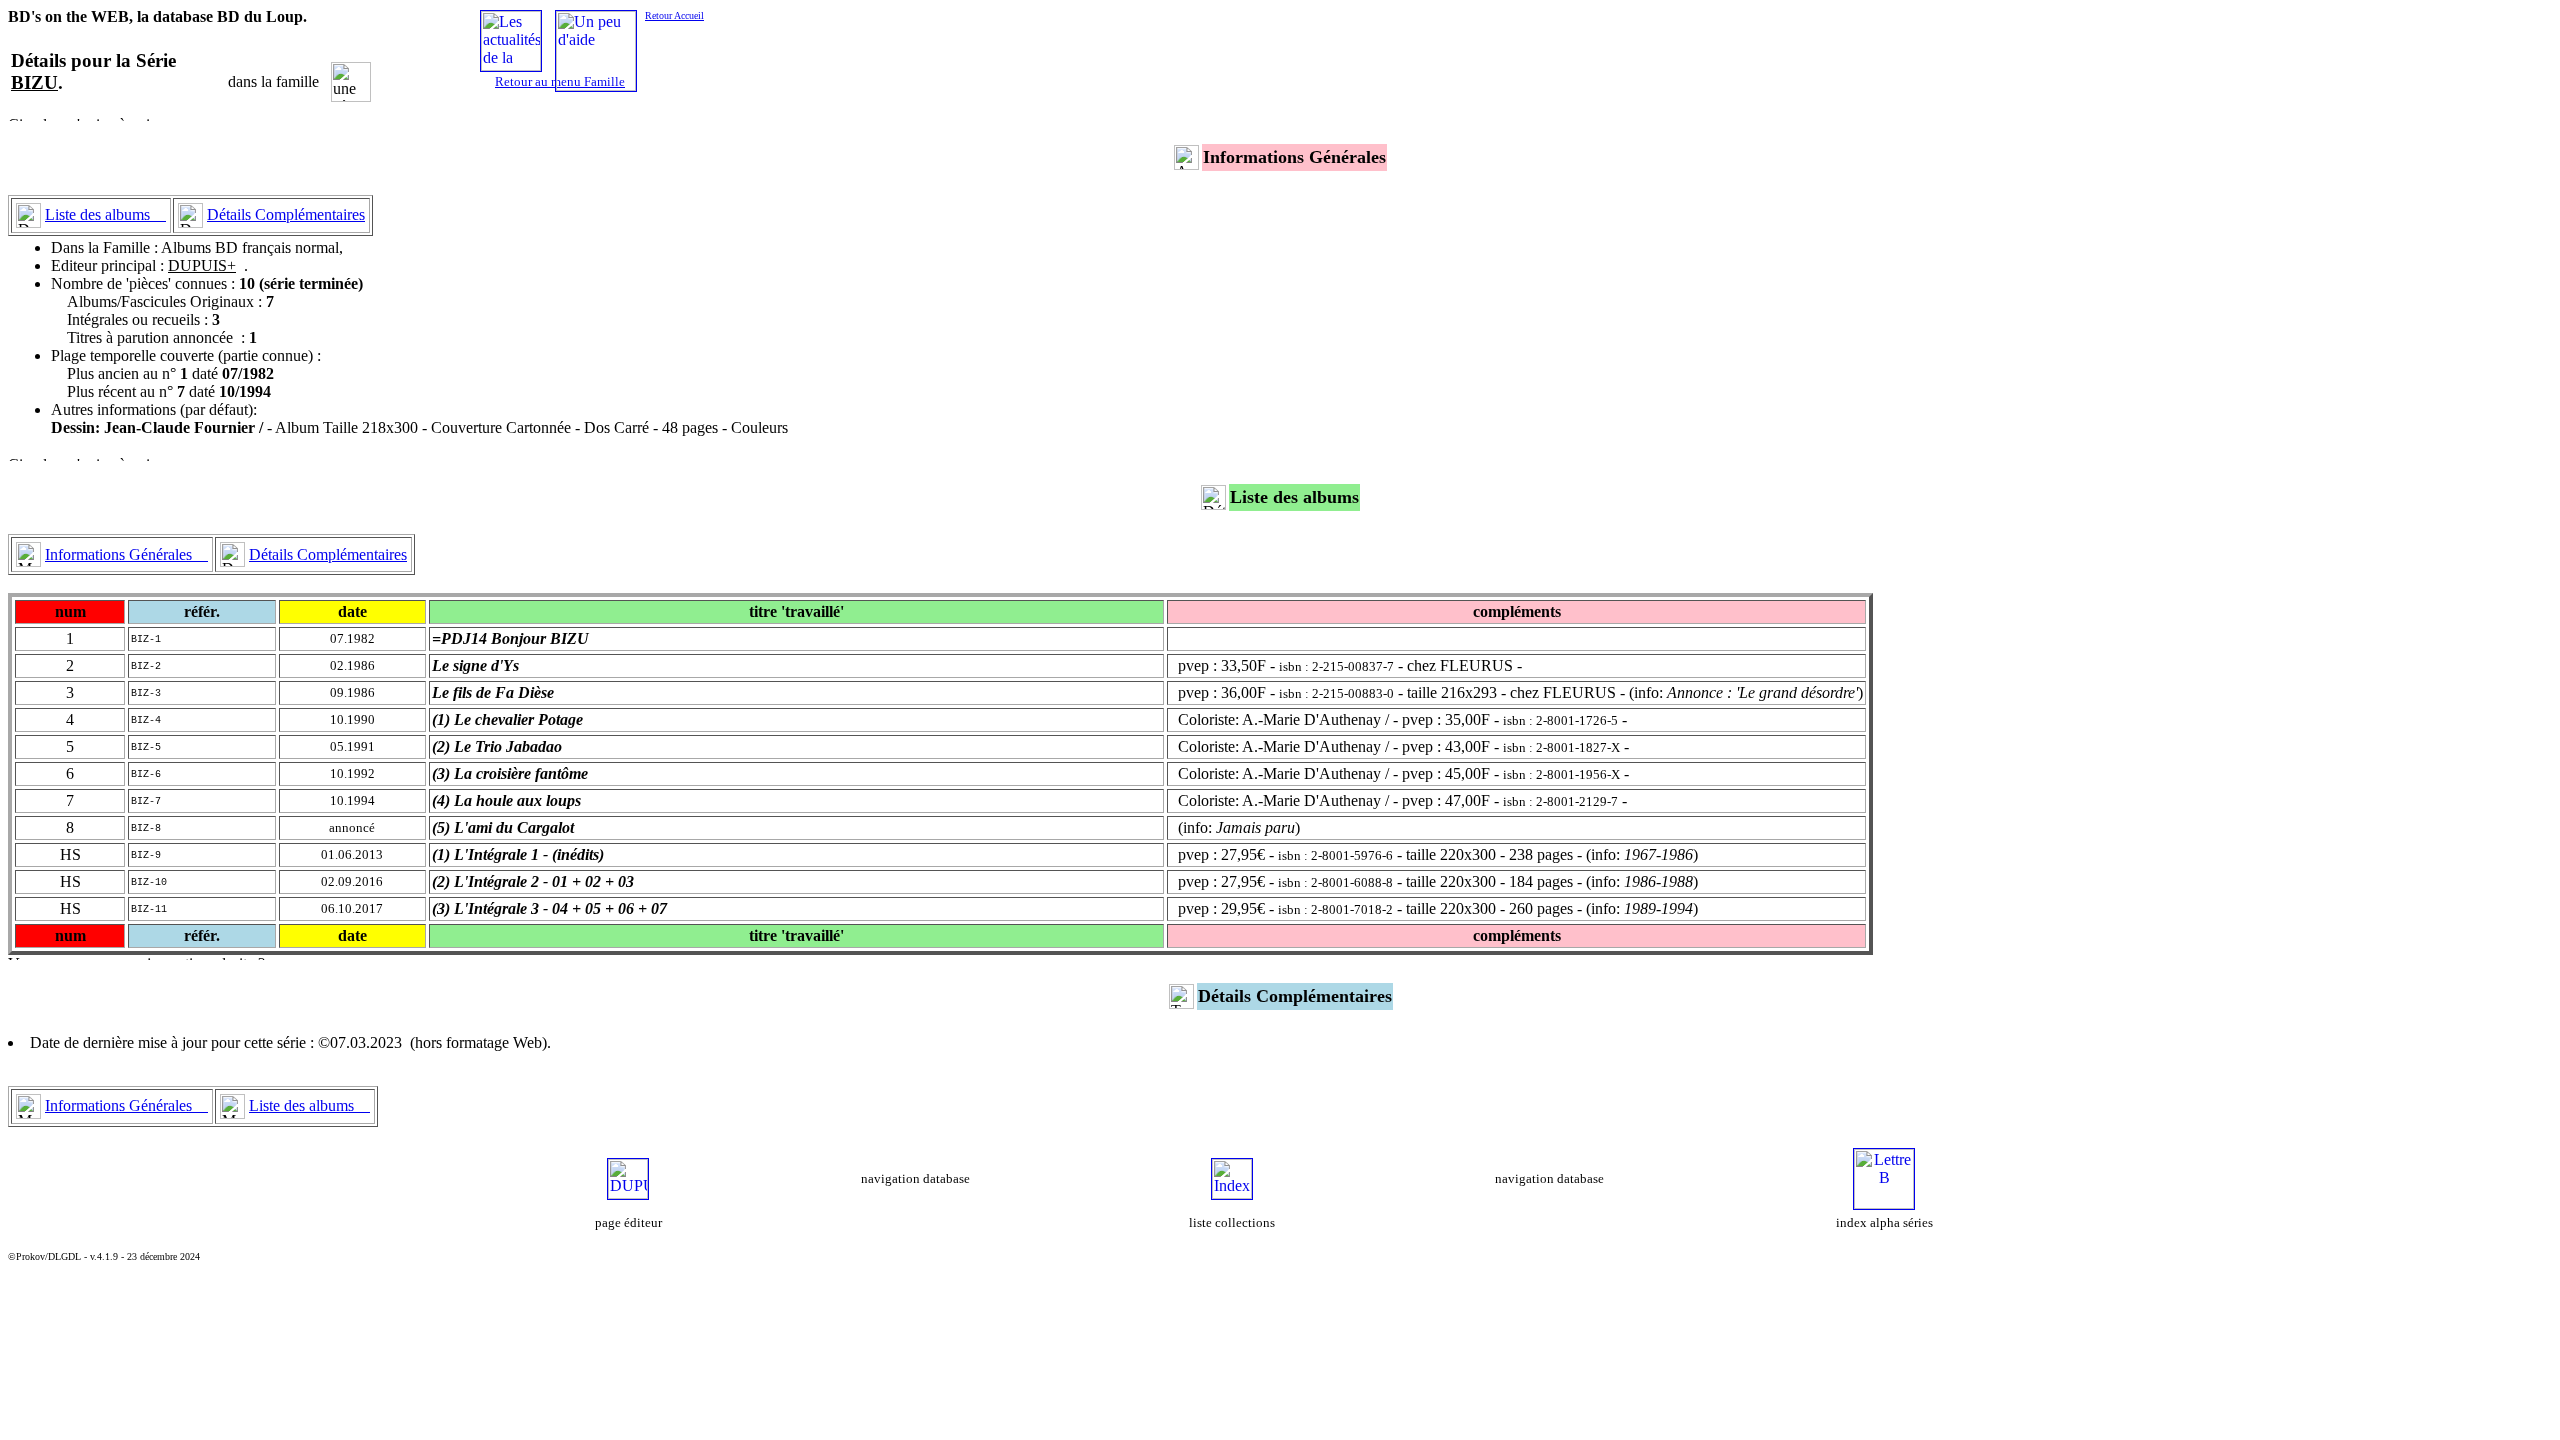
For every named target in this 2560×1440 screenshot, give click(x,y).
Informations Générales (126, 554)
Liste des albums (105, 214)
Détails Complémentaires (286, 214)
